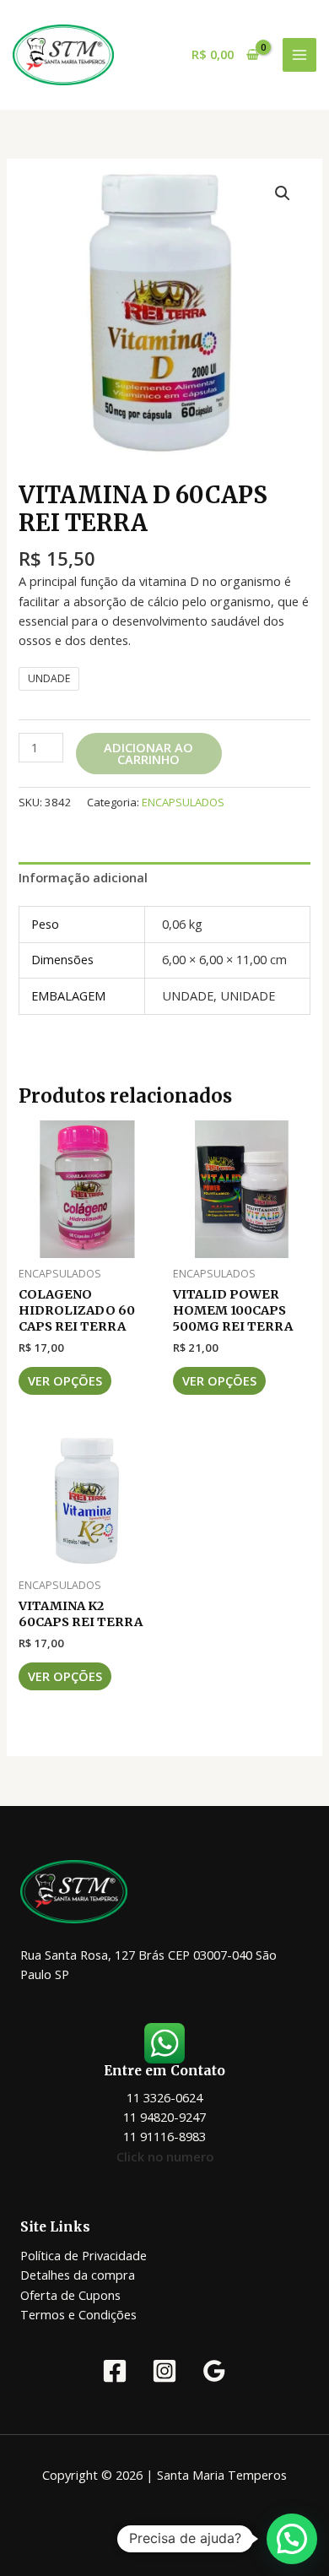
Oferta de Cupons (70, 2295)
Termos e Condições (78, 2314)
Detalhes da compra (78, 2275)
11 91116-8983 (164, 2136)
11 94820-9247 (164, 2117)
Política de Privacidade (84, 2255)
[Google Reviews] (214, 2371)
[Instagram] (164, 2371)
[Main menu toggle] (299, 55)
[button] (283, 193)
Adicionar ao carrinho (148, 754)
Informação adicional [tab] (83, 877)
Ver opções (65, 1380)
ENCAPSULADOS (183, 802)
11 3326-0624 (164, 2097)
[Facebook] (115, 2371)
